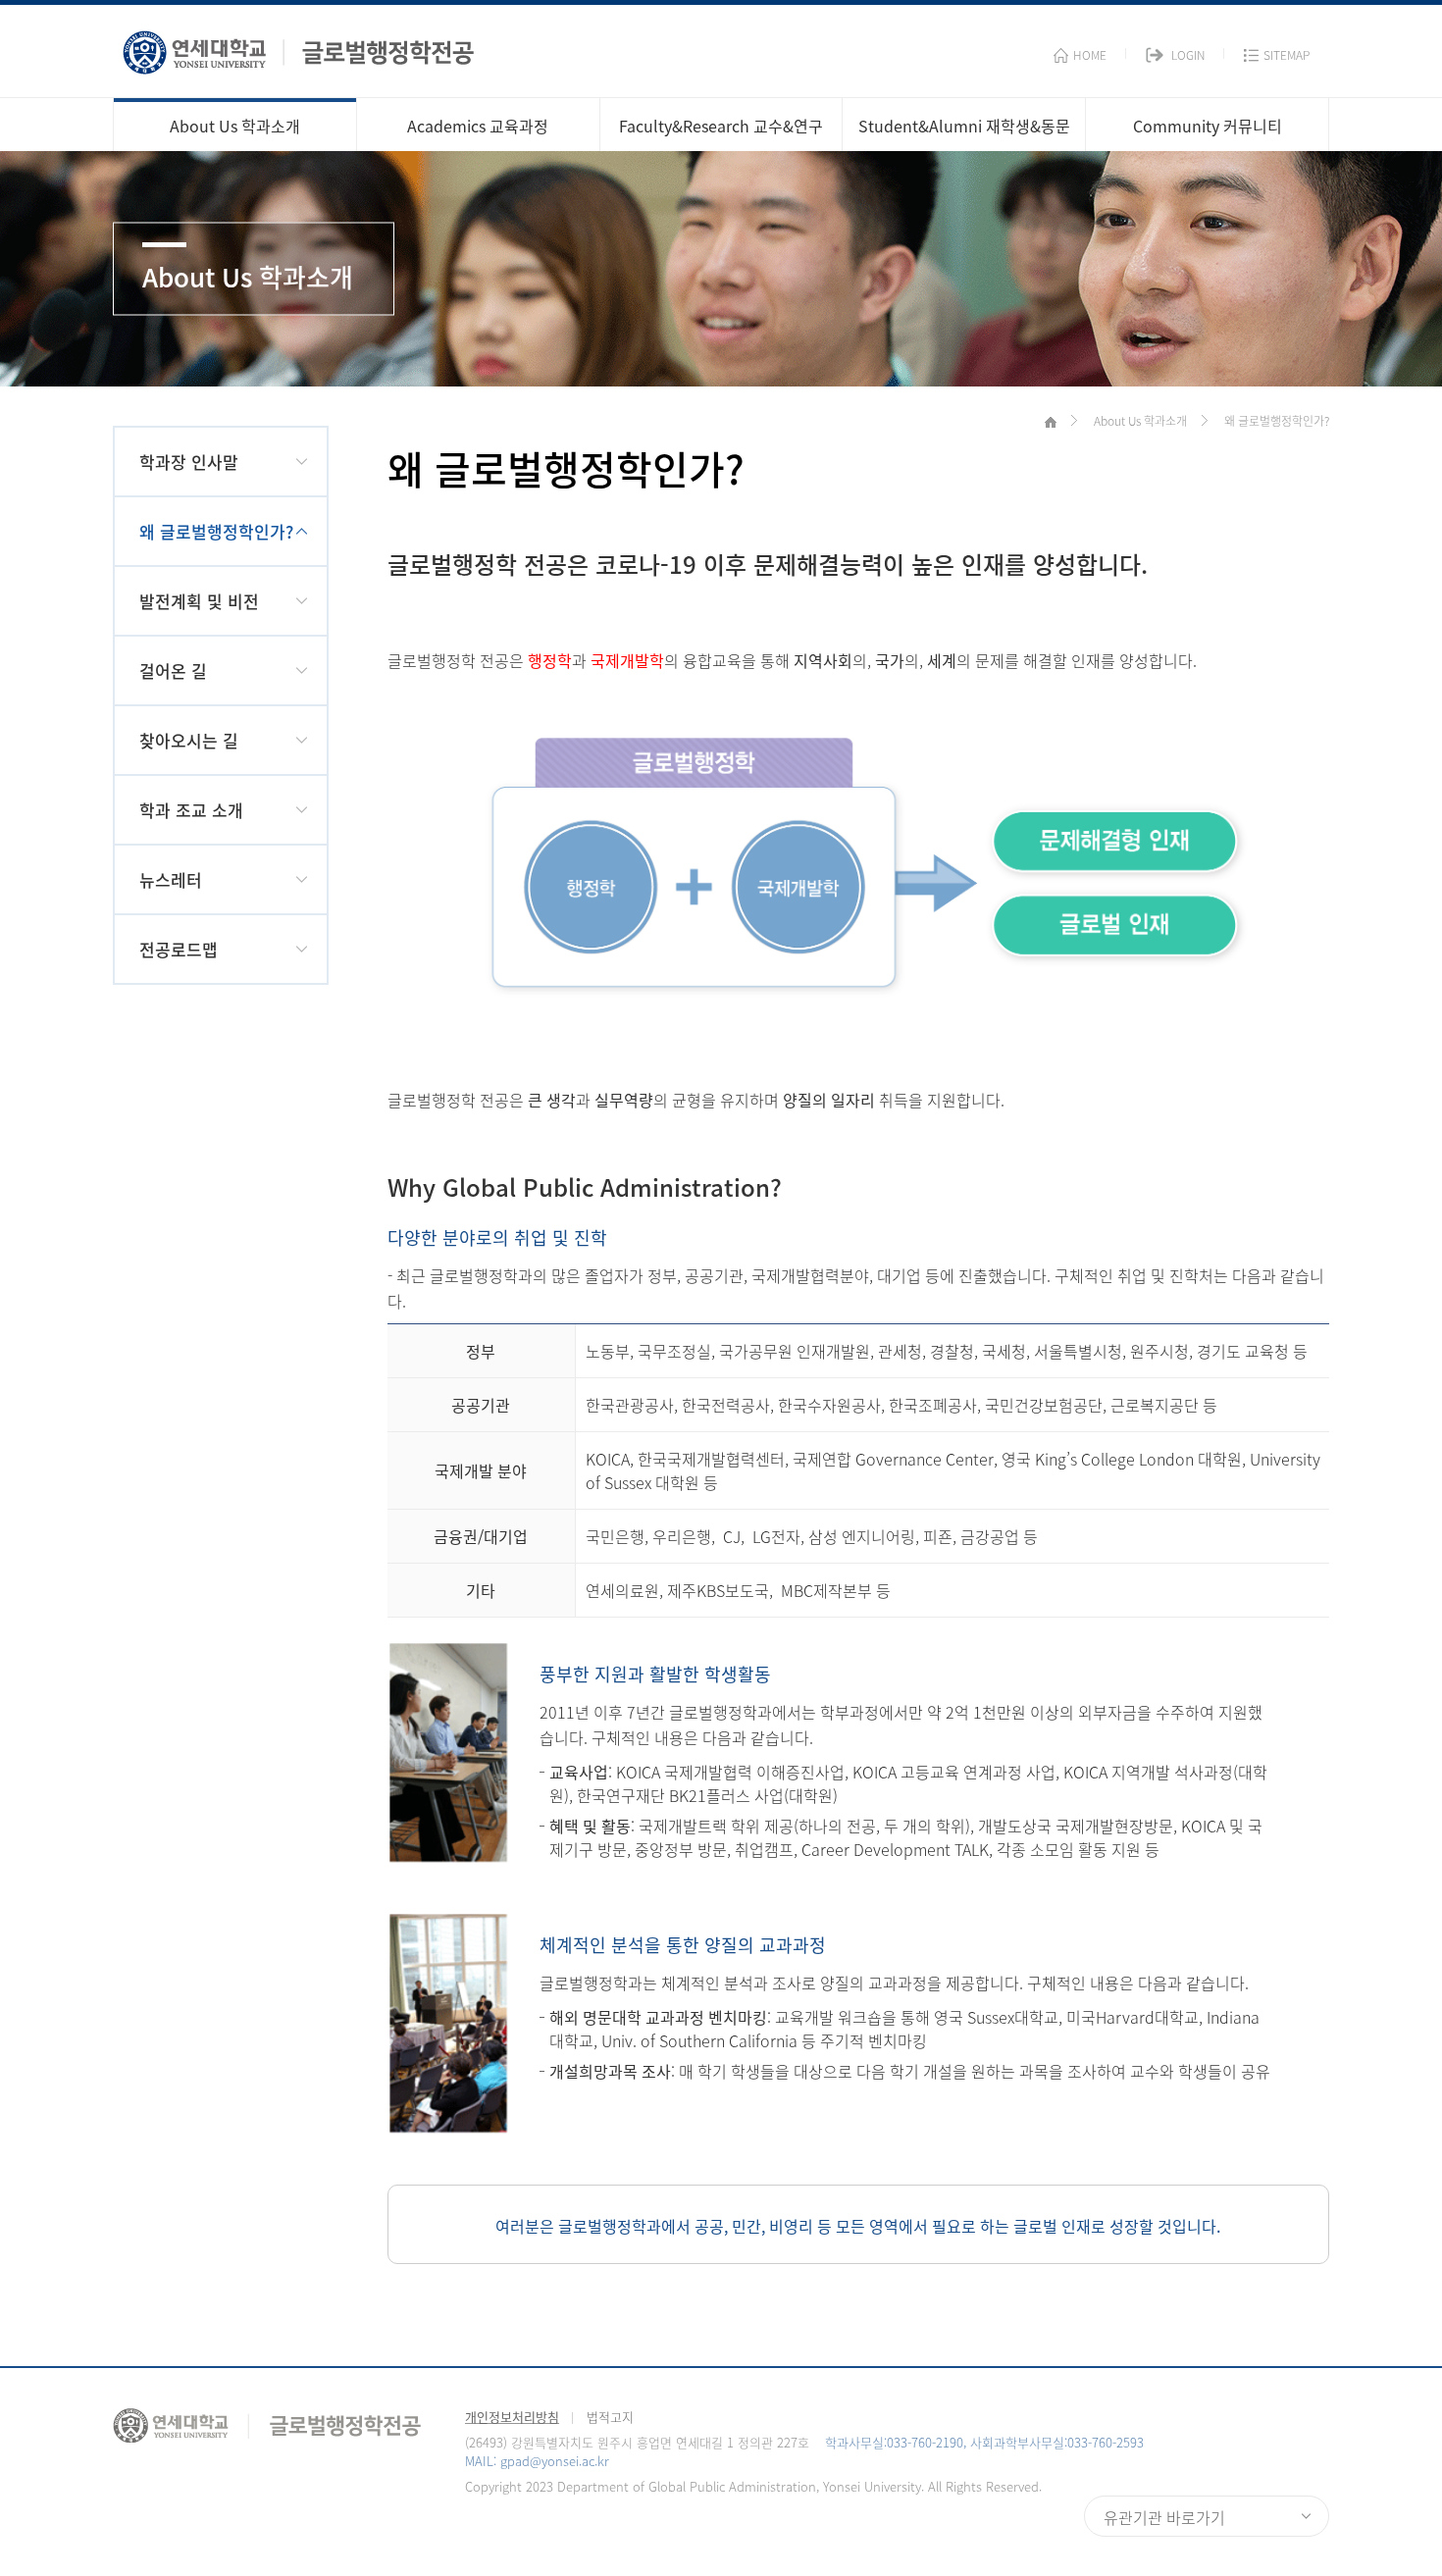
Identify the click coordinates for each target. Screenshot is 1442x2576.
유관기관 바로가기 (1164, 2517)
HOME (1090, 55)
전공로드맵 (179, 949)
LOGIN (1188, 55)
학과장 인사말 (189, 462)
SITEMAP (1287, 55)
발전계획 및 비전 (199, 601)
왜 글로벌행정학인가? (216, 531)
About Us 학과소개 (235, 126)
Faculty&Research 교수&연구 (721, 126)
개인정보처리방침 (512, 2417)
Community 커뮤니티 (1208, 126)
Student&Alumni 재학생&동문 (964, 126)
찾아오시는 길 (189, 740)
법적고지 (610, 2417)
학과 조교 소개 (191, 810)
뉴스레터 (171, 879)
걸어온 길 (173, 670)
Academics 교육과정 (478, 126)
